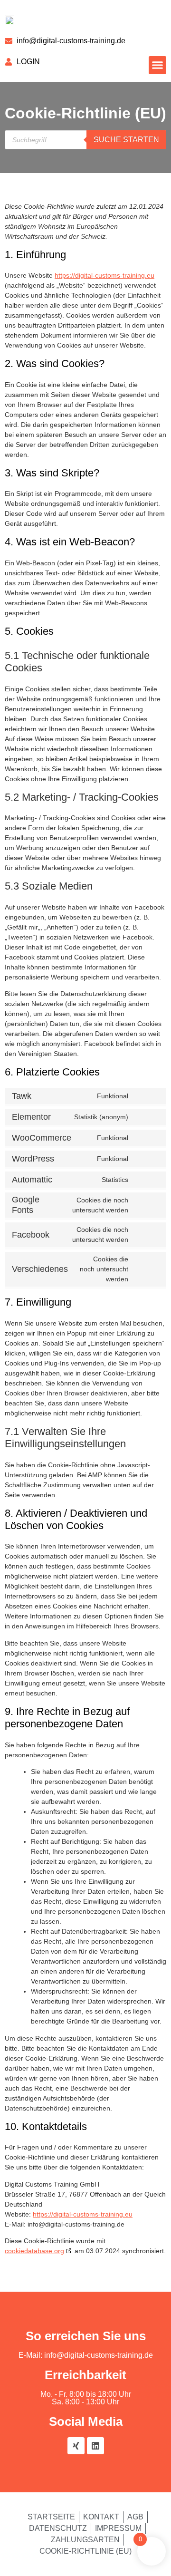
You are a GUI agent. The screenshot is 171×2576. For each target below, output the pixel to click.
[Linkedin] (95, 2446)
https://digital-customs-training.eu (104, 275)
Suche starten (126, 140)
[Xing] (76, 2446)
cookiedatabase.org (34, 2251)
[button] (158, 65)
